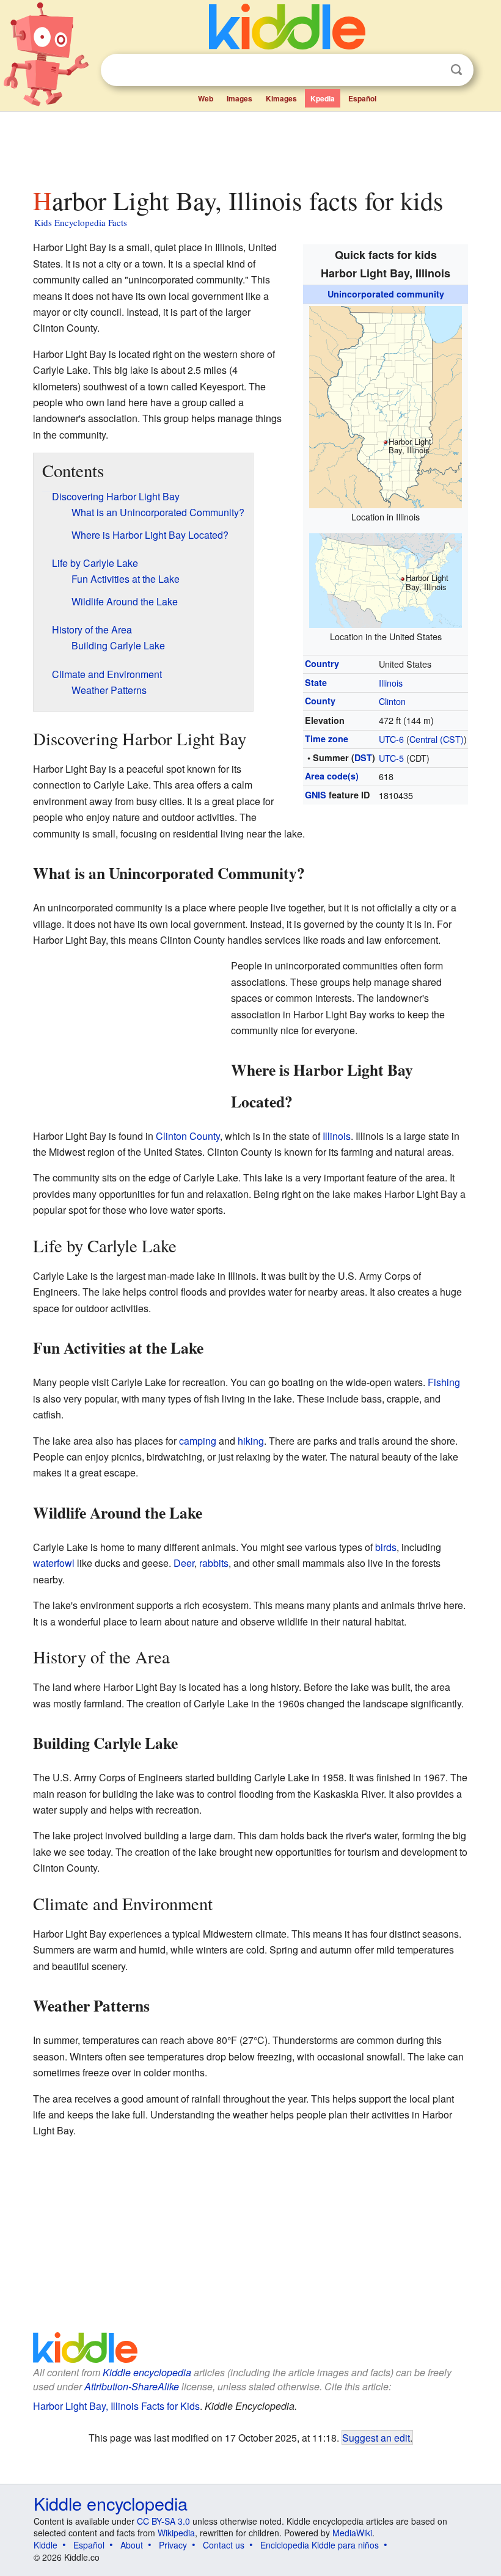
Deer (184, 1563)
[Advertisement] (251, 146)
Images (240, 98)
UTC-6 (391, 739)
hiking (251, 1441)
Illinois (391, 683)
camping (198, 1441)
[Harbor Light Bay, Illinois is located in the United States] (386, 579)
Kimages (281, 98)
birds (386, 1547)
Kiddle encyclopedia (147, 2372)
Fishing (444, 1382)
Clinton (392, 701)
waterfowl (54, 1563)
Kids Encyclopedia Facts (81, 222)
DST (363, 757)
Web (206, 98)
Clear (431, 70)
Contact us (224, 2545)
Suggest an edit (376, 2437)
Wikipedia (176, 2533)
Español (362, 98)
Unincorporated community (386, 294)
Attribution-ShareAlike (132, 2386)
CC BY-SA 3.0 (163, 2521)
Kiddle (46, 2545)
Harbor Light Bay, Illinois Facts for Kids (116, 2406)
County (320, 701)
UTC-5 (391, 758)
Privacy (173, 2545)
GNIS (316, 795)
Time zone (327, 739)
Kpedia (323, 98)
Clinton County (188, 1136)
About (132, 2545)
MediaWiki (352, 2533)
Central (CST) (437, 739)
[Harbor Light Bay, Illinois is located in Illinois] (386, 405)
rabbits (214, 1563)
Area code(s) (332, 776)
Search (456, 70)
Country (322, 663)
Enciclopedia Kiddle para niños (320, 2545)
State (316, 682)
